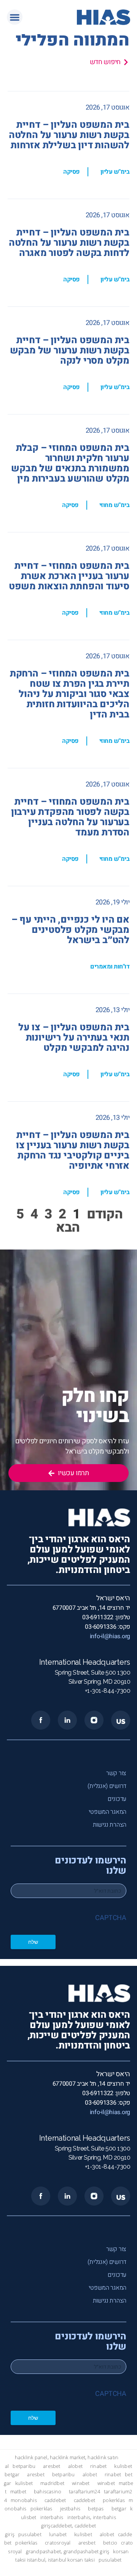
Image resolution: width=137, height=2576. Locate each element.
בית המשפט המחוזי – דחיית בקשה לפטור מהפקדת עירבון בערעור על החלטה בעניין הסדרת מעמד (70, 817)
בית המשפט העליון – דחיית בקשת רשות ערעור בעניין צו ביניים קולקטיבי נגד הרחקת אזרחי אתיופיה (73, 1151)
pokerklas (114, 2500)
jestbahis (70, 2509)
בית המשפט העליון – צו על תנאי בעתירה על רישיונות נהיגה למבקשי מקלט (74, 1038)
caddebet (55, 2500)
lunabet (58, 2534)
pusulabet (30, 2534)
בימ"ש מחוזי (115, 505)
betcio (110, 2543)
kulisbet (123, 2466)
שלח (33, 1942)
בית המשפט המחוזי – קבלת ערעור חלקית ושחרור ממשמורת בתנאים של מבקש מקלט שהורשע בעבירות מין (70, 463)
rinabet (98, 2466)
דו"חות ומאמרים (110, 967)
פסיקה (72, 172)
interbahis (52, 2517)
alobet (75, 2466)
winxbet (81, 2483)
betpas (96, 2509)
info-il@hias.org (110, 1636)
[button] (15, 17)
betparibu (24, 2466)
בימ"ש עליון (115, 172)
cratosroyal (58, 2543)
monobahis (24, 2500)
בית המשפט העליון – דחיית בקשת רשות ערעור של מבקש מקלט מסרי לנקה (70, 351)
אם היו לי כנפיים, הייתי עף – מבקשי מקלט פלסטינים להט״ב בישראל (70, 930)
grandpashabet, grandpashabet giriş (68, 2552)
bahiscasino (48, 2492)
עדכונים (117, 1799)
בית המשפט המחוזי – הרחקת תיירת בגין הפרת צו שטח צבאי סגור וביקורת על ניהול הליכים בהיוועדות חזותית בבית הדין (70, 694)
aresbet (52, 2466)
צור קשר (116, 1773)
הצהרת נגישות (110, 1825)
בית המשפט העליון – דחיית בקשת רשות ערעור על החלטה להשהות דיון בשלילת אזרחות (69, 135)
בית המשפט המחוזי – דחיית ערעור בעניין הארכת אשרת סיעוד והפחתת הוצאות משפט (69, 576)
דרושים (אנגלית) (107, 1786)
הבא (68, 1228)
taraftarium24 (84, 2492)
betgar (12, 2475)
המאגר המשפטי (108, 1812)
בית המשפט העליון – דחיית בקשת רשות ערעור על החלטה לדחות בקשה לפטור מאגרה (69, 243)
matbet (18, 2492)
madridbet (52, 2483)
